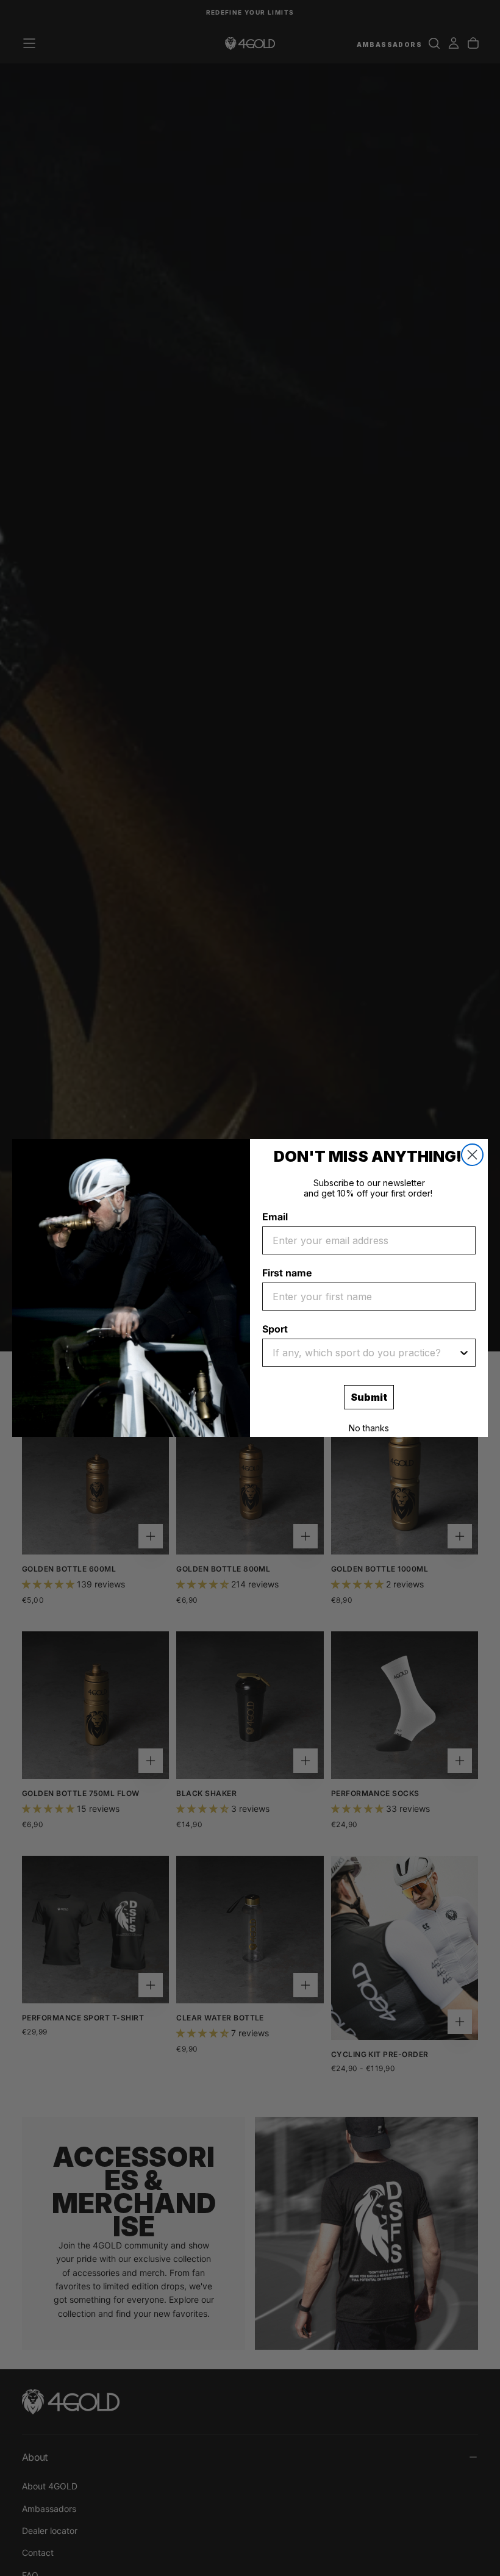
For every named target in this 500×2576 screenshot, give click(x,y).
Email (275, 1217)
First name (287, 1273)
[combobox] (365, 1353)
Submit (369, 1397)
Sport (275, 1329)
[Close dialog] (472, 1155)
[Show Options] (464, 1353)
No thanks (369, 1428)
